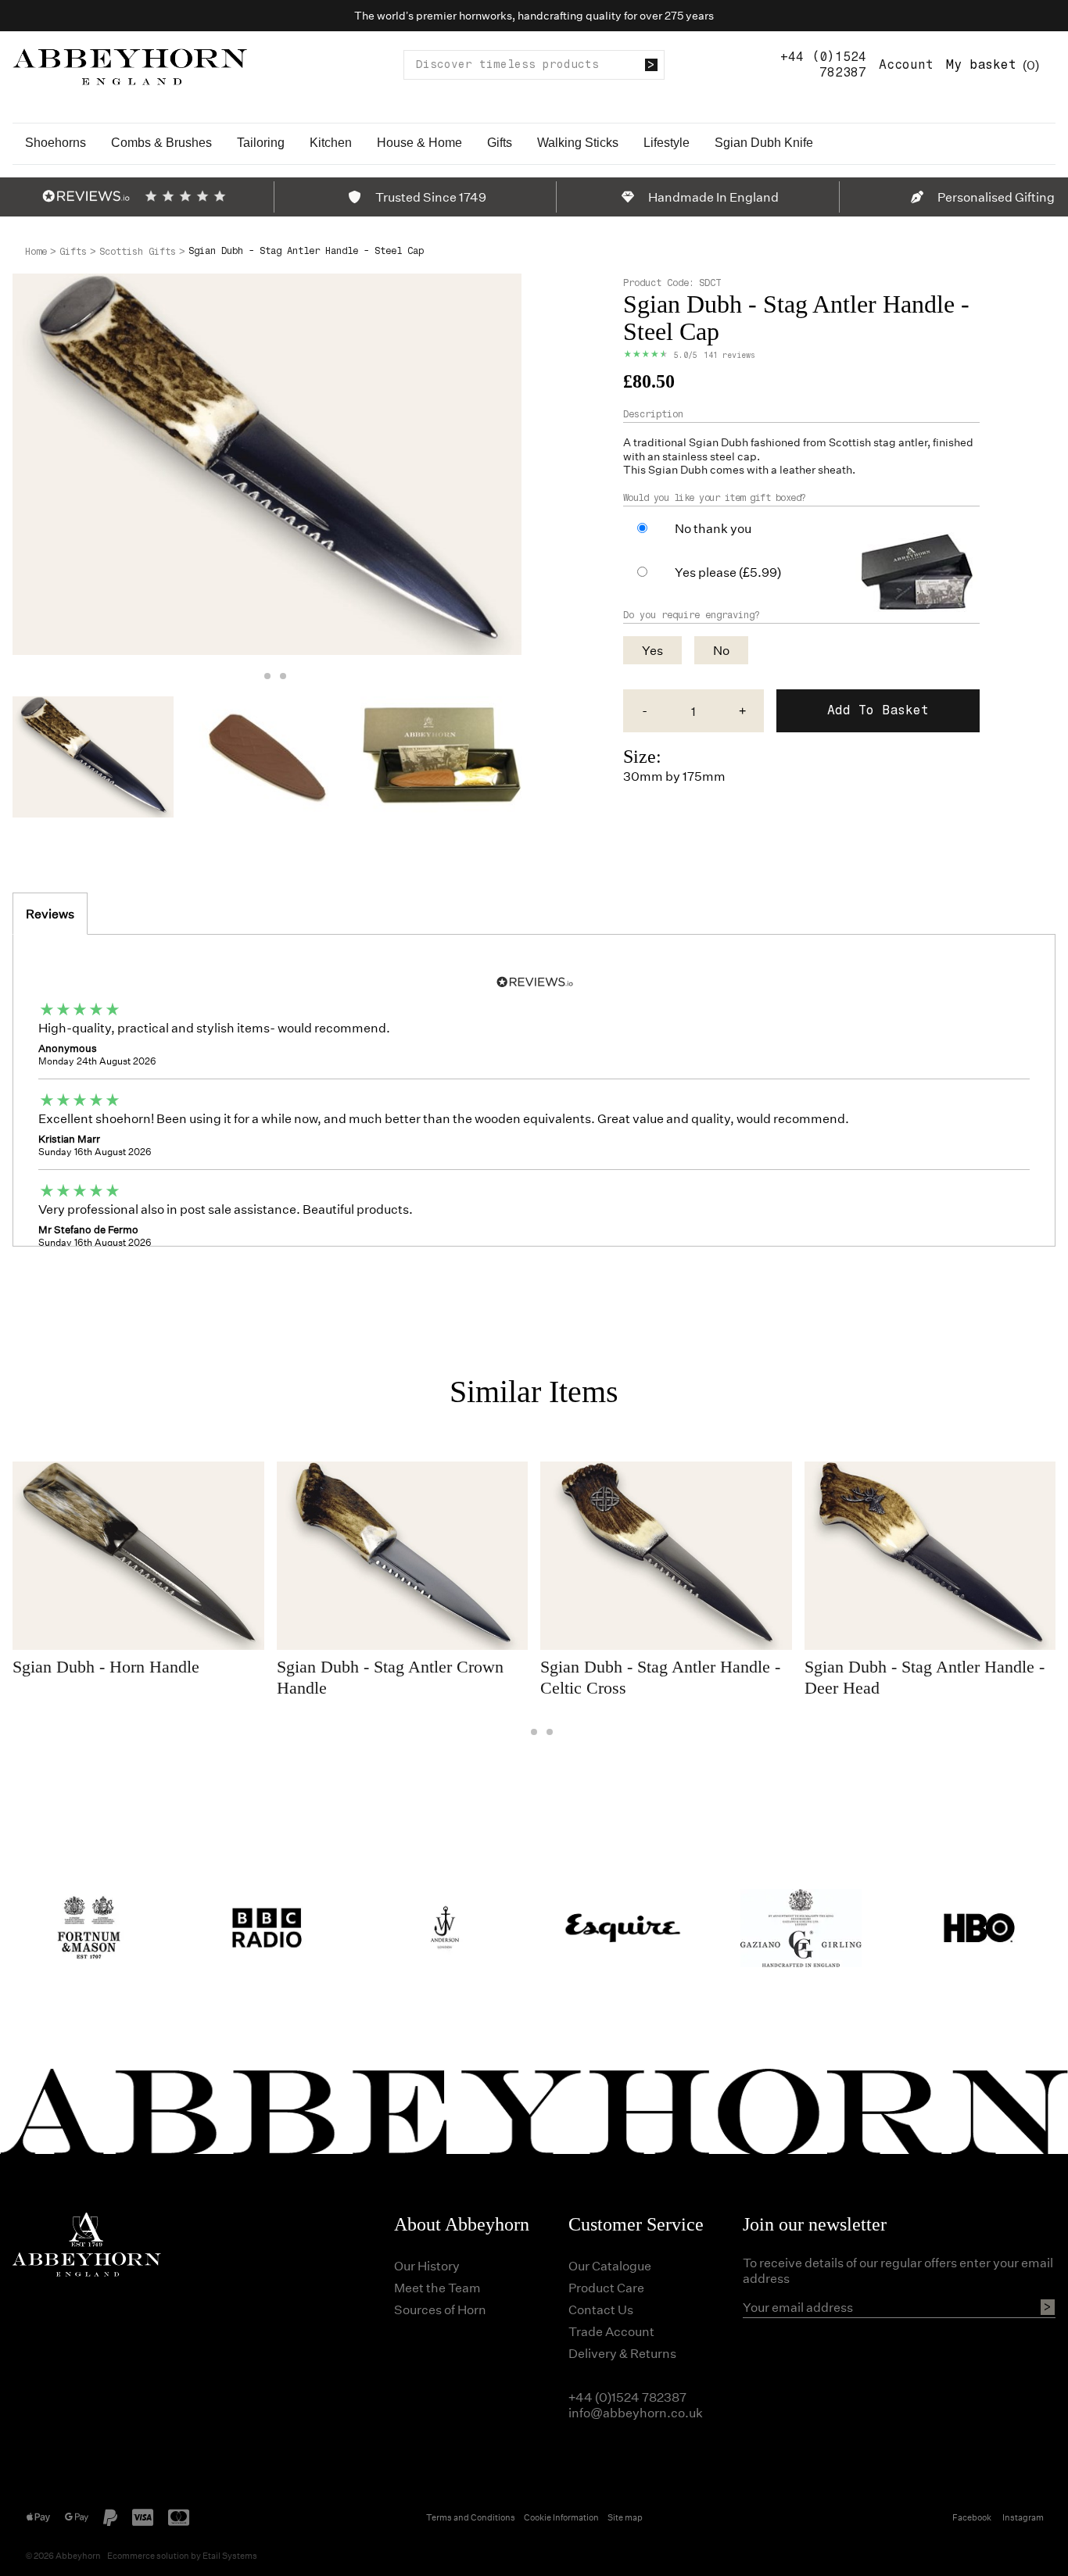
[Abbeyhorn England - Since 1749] (130, 64)
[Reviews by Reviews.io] (86, 196)
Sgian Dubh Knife (764, 143)
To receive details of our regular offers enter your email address (898, 2270)
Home (36, 252)
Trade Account (611, 2331)
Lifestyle (667, 143)
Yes (652, 650)
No (721, 650)
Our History (427, 2265)
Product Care (606, 2287)
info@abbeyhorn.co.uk (636, 2412)
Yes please (728, 572)
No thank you (713, 528)
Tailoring (261, 143)
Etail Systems (230, 2555)
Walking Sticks (578, 143)
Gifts (500, 143)
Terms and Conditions (471, 2517)
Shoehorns (56, 143)
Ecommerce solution (148, 2555)
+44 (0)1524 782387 (823, 64)
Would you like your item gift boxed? (715, 498)
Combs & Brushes (161, 143)
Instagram (1023, 2517)
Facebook (972, 2517)
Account (906, 64)
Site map (625, 2517)
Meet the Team (437, 2287)
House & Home (419, 143)
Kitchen (331, 143)
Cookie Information (561, 2517)
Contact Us (601, 2309)
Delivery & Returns (622, 2353)
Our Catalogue (610, 2265)
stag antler (900, 442)
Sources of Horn (440, 2309)
